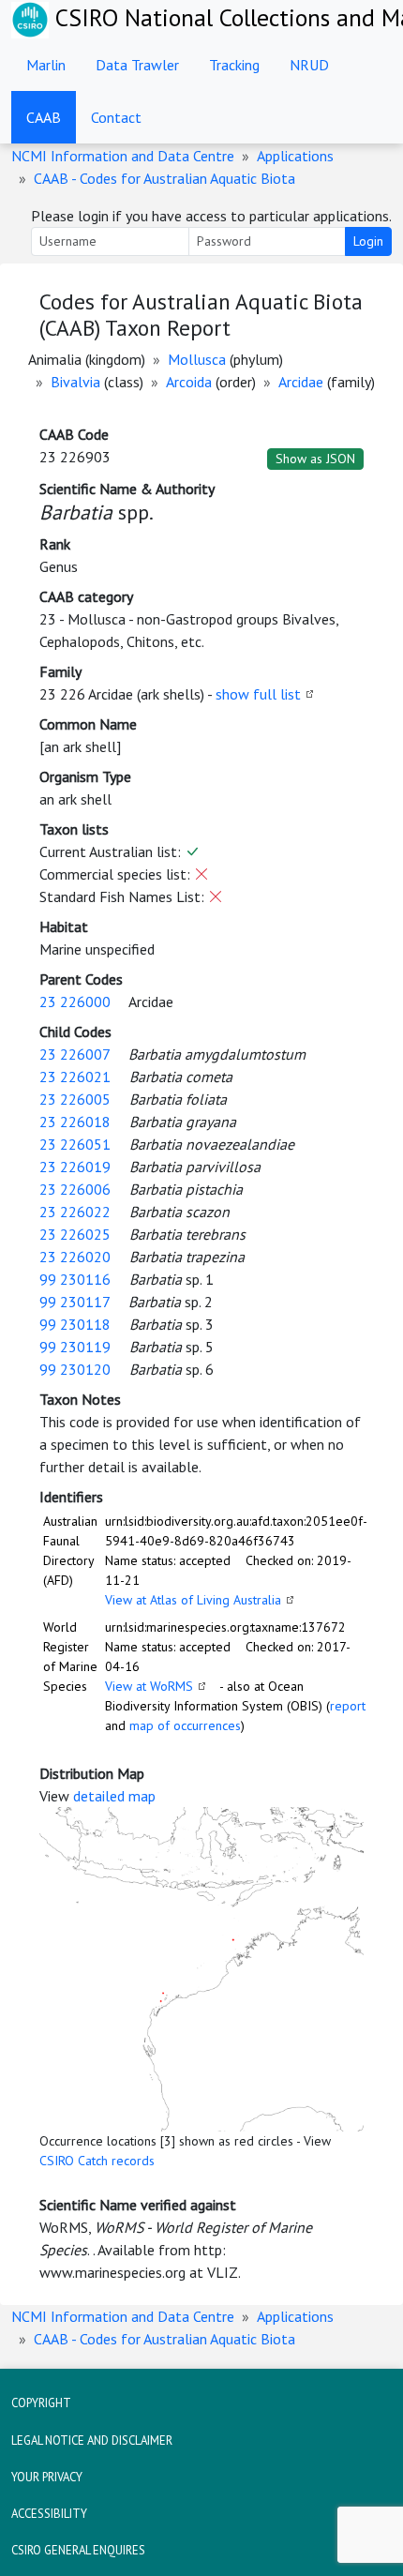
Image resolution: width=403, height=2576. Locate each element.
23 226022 (75, 1212)
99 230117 (75, 1302)
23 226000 (75, 1002)
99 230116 (75, 1279)
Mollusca (197, 359)
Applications (295, 156)
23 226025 (75, 1234)
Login (368, 241)
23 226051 (75, 1144)
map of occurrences (185, 1725)
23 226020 (75, 1257)
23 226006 (75, 1189)
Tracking (234, 65)
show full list (258, 694)
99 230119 (75, 1347)
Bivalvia (75, 382)
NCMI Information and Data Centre (123, 156)
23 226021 (75, 1077)
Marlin (46, 65)
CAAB (44, 117)
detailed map (114, 1796)
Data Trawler (137, 65)
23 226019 (75, 1167)
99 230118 (75, 1324)
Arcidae (301, 382)
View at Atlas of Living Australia (193, 1600)
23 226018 (75, 1122)
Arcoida (189, 382)
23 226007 (75, 1054)
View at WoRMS (149, 1686)
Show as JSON (315, 459)
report (348, 1706)
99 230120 (75, 1369)
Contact (116, 117)
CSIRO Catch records (97, 2161)
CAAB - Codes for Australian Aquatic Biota (164, 178)
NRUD (309, 65)
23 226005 (75, 1099)
